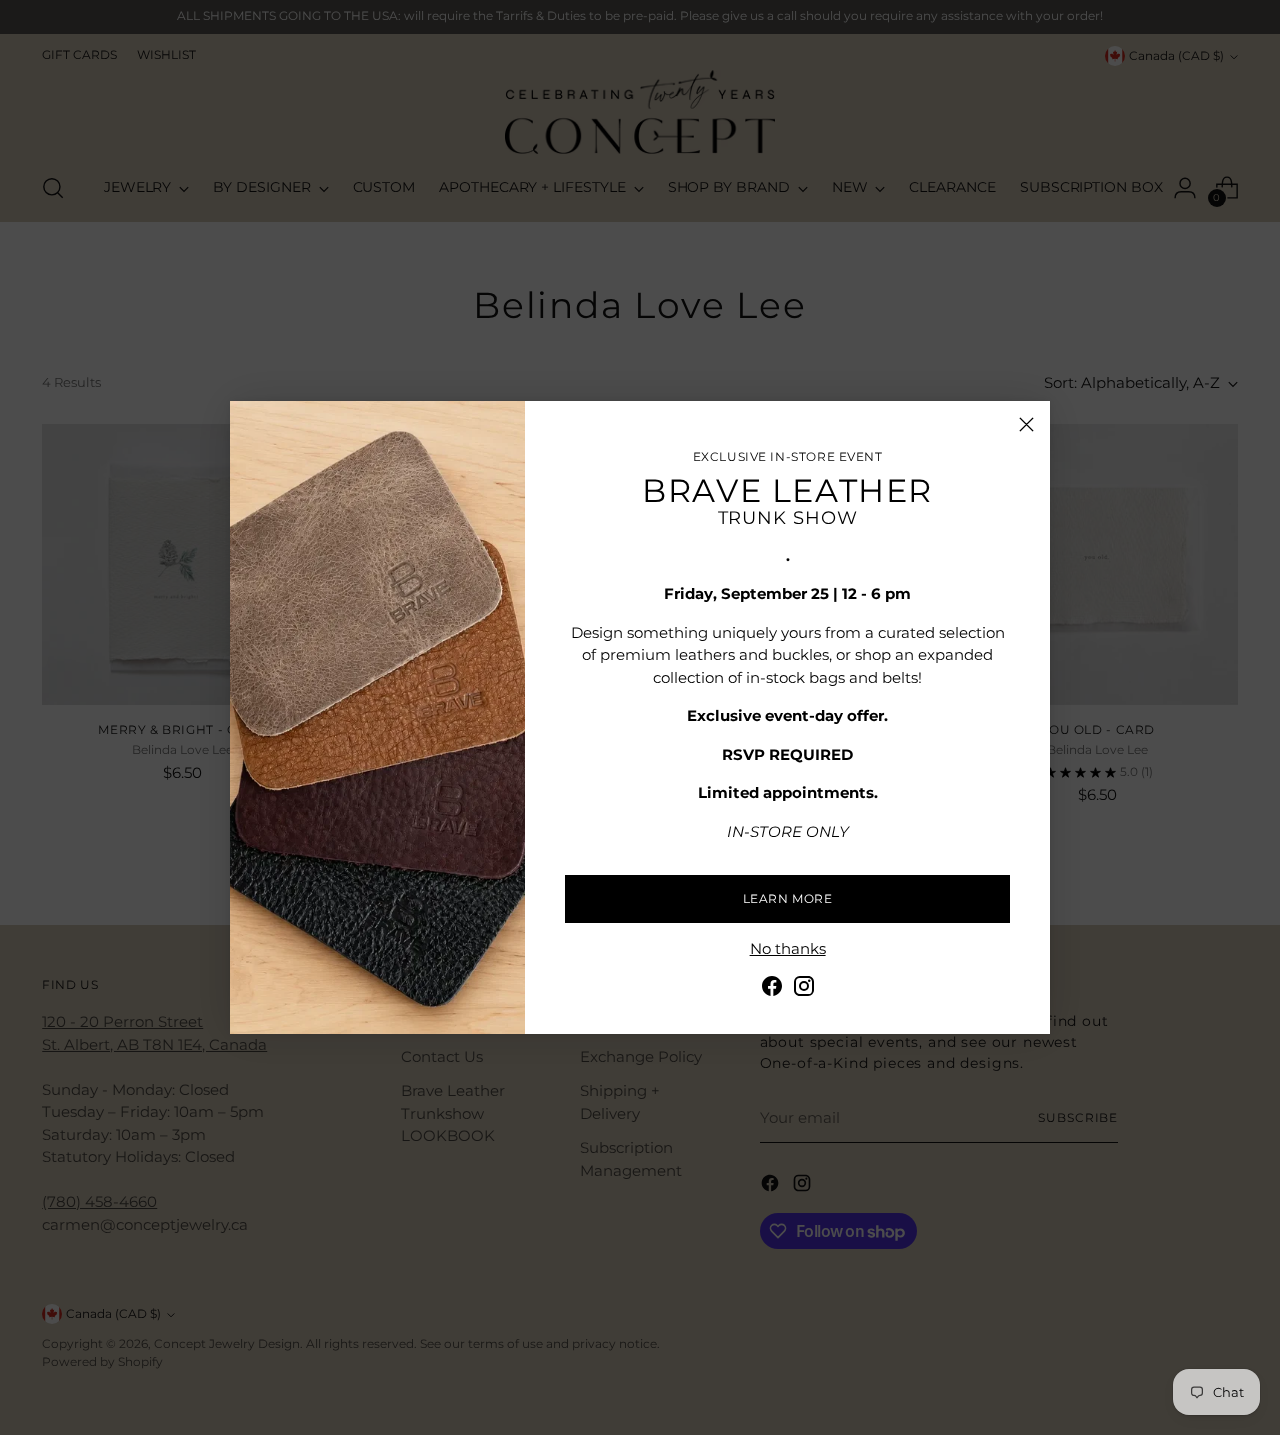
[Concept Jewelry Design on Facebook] (772, 989)
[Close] (1026, 424)
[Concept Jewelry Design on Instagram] (804, 989)
